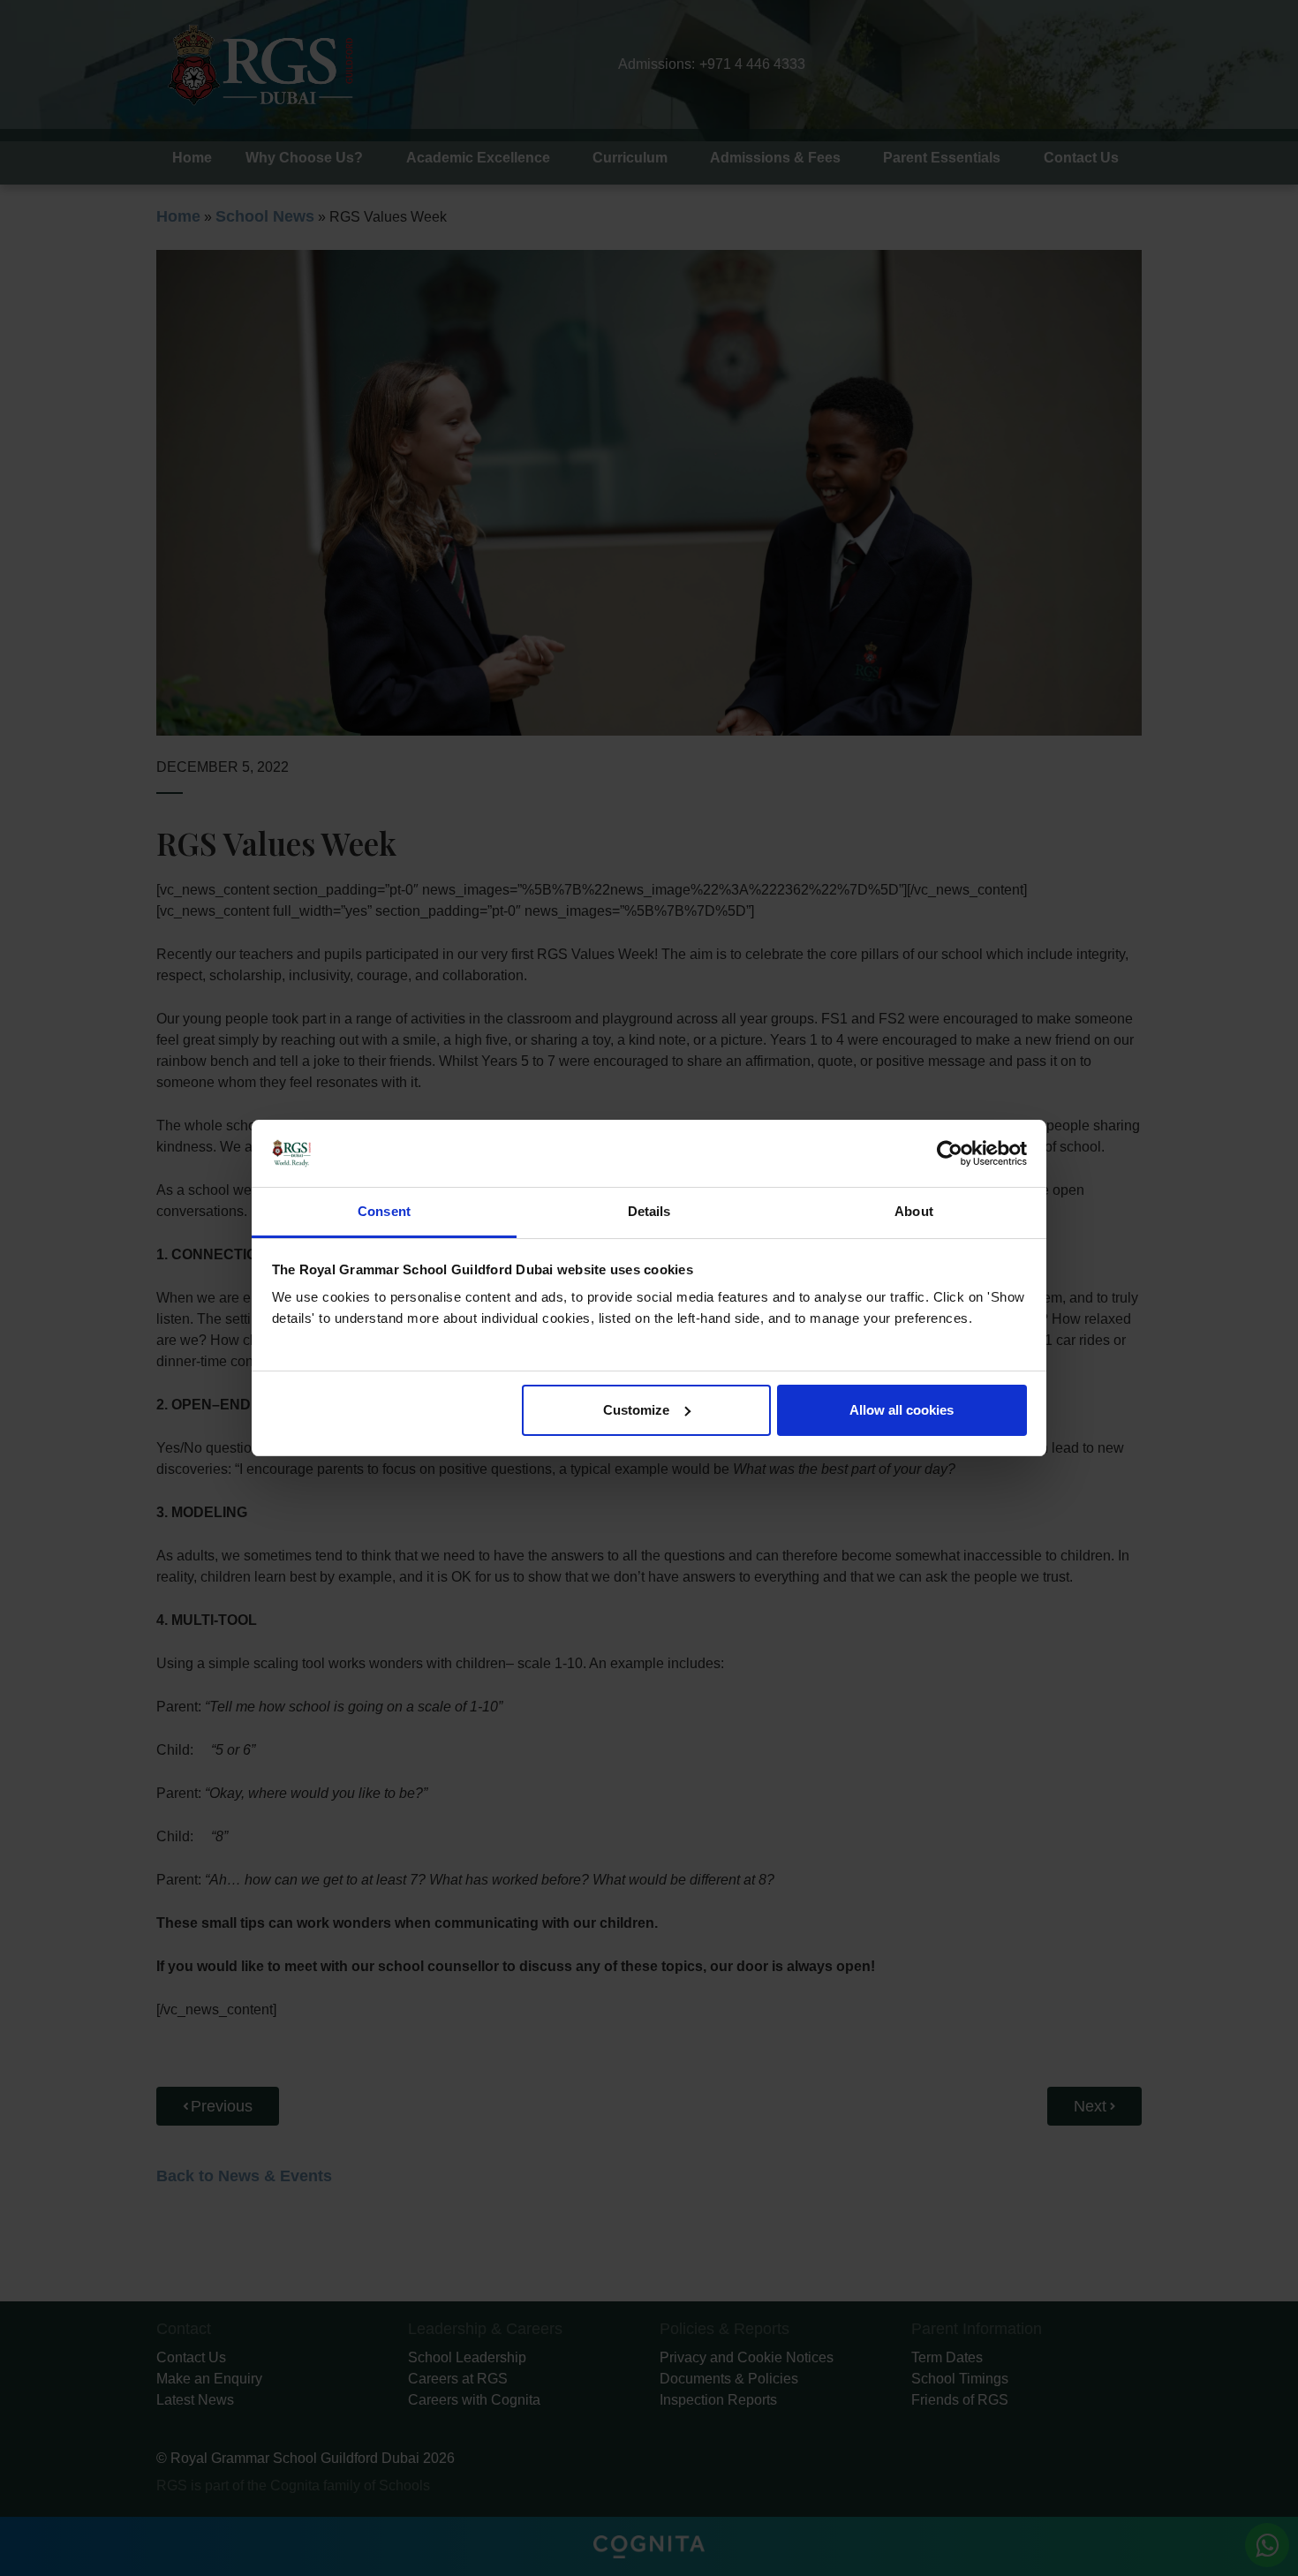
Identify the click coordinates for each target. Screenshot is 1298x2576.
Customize (636, 1410)
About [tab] (914, 1211)
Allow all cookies (902, 1410)
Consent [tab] (384, 1211)
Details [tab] (649, 1211)
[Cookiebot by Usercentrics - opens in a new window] (950, 1153)
